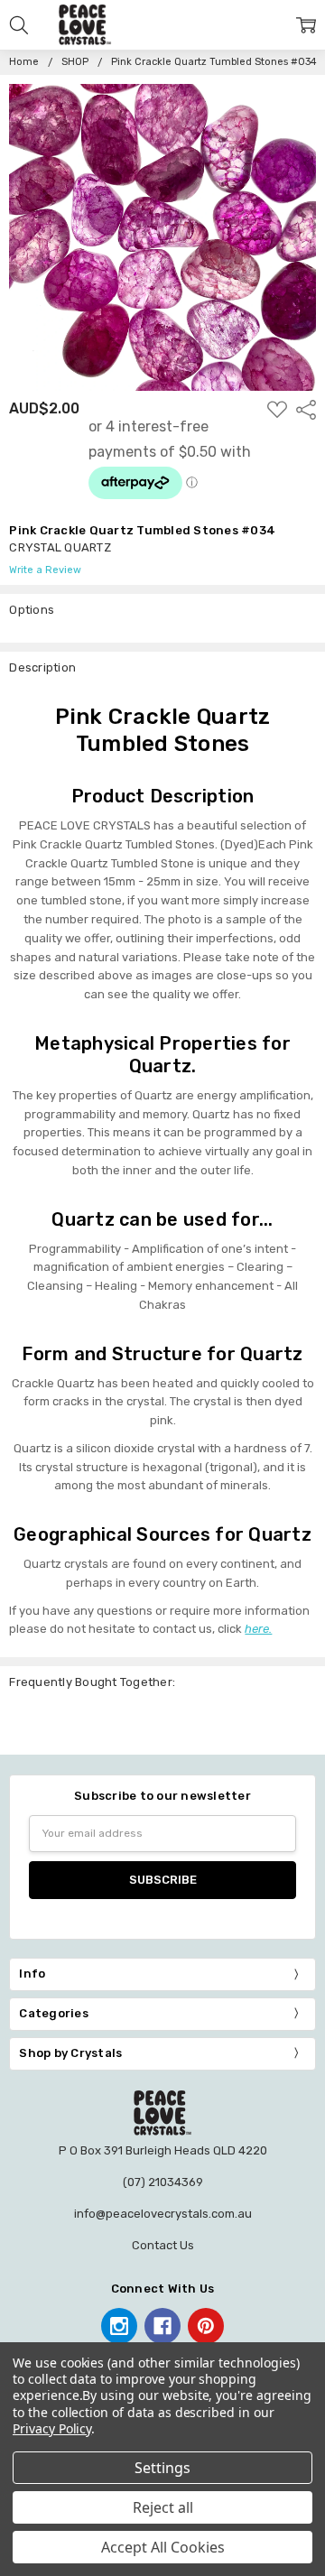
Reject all (163, 2507)
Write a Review (45, 570)
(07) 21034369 (163, 2182)
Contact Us (163, 2245)
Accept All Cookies (163, 2547)
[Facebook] (162, 2326)
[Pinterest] (206, 2326)
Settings (162, 2468)
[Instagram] (119, 2326)
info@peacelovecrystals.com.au (163, 2214)
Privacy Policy (52, 2428)
